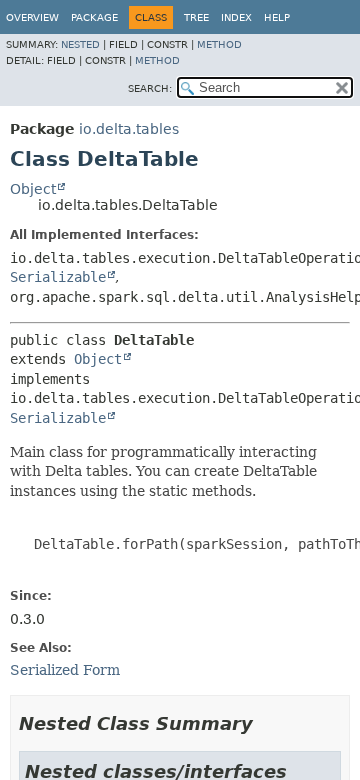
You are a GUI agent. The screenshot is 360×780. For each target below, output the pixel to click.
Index (236, 17)
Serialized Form (65, 670)
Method (219, 44)
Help (277, 17)
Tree (196, 17)
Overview (32, 17)
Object (33, 189)
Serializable (58, 277)
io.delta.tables (129, 129)
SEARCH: (150, 88)
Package (94, 17)
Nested (80, 44)
